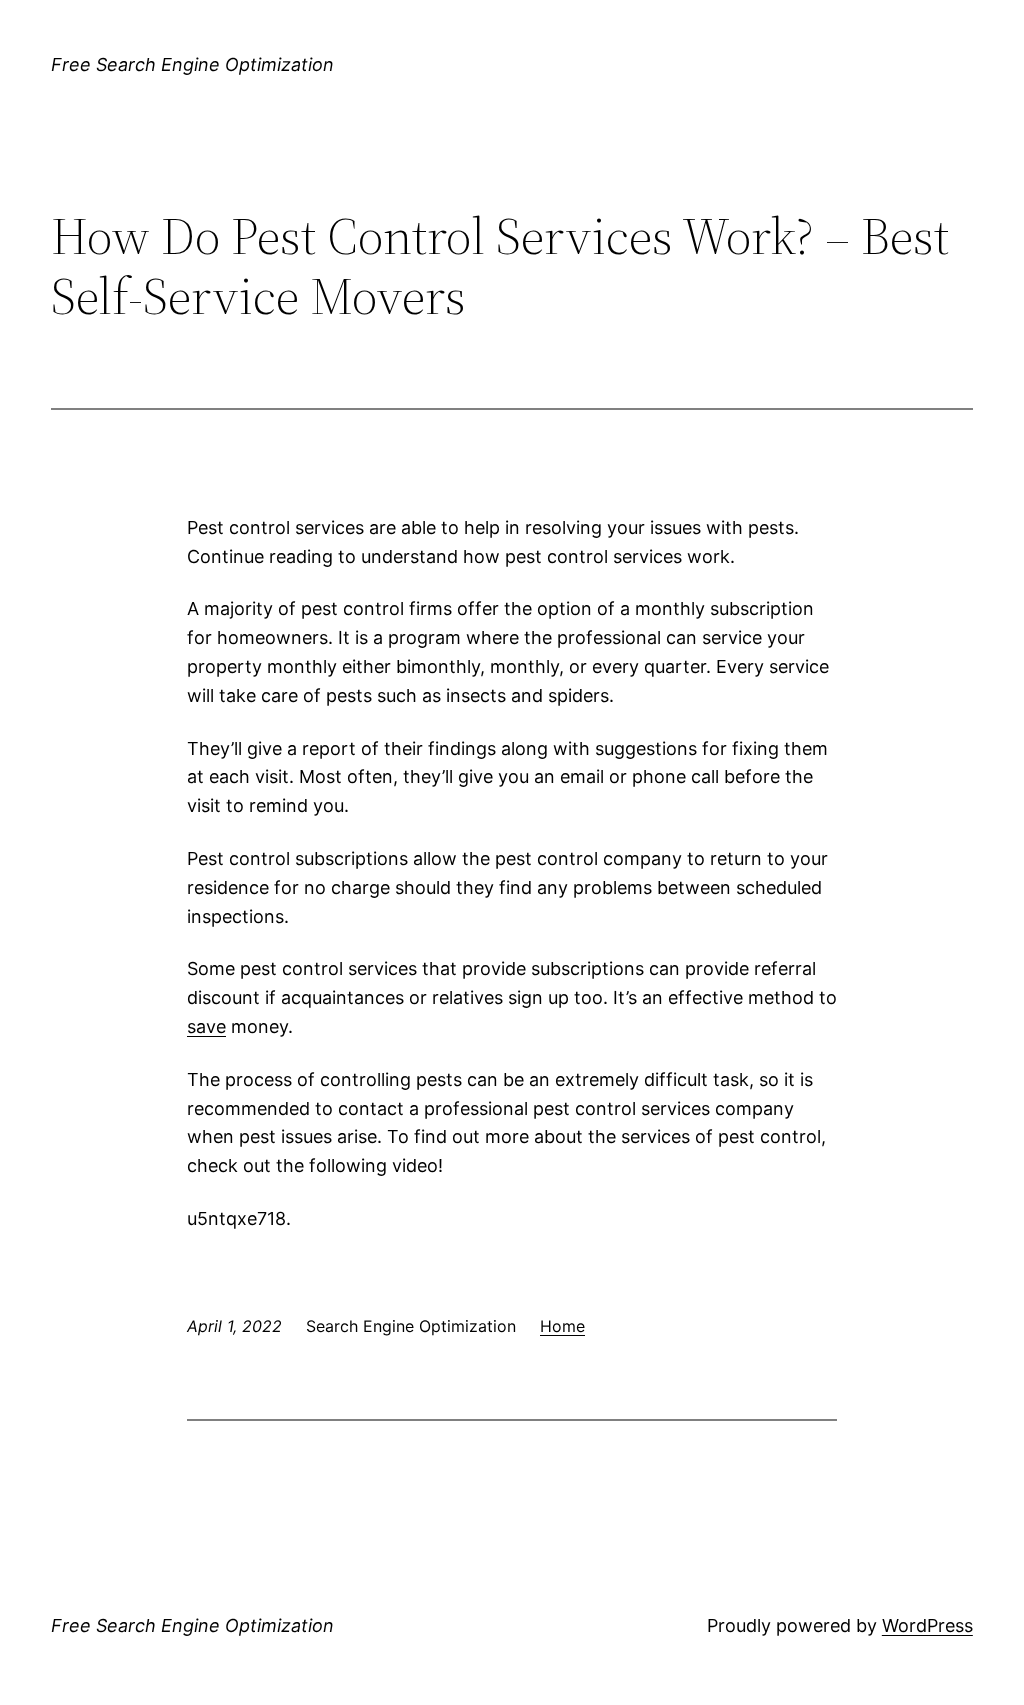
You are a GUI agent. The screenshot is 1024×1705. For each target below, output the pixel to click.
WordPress (927, 1625)
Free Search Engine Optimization (192, 64)
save (206, 1026)
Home (562, 1326)
